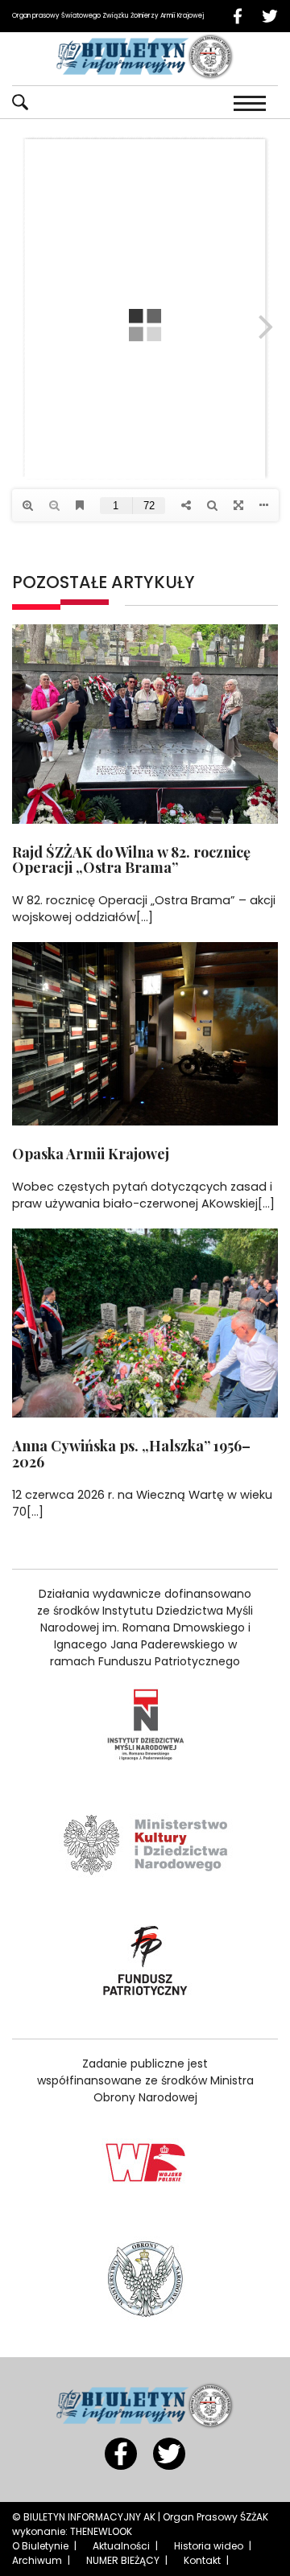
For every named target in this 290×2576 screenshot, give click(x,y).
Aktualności (121, 2546)
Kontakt (202, 2560)
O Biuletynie (40, 2546)
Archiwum (37, 2560)
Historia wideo (209, 2546)
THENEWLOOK (101, 2531)
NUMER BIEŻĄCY (123, 2560)
